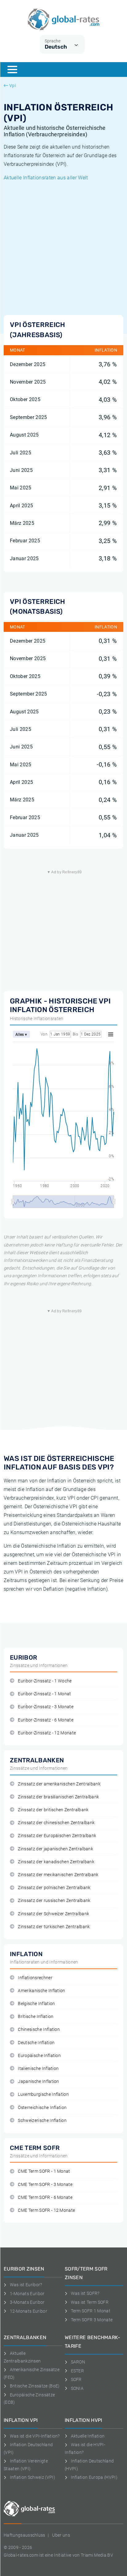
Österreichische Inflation (42, 2108)
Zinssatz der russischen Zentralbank (54, 1901)
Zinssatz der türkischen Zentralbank (54, 1927)
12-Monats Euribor (29, 2311)
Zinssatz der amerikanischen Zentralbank (59, 1784)
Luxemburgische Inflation (43, 2094)
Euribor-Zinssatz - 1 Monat (44, 1694)
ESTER (77, 2371)
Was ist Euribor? (26, 2285)
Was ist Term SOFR (90, 2302)
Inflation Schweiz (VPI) (33, 2477)
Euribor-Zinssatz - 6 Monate (46, 1720)
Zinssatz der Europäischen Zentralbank (57, 1836)
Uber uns (61, 2535)
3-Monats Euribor (27, 2302)
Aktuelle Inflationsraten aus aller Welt (46, 178)
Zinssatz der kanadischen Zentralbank (56, 1862)
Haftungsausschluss (25, 2535)
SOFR (76, 2379)
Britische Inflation (36, 2017)
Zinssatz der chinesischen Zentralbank (56, 1823)
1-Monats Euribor (27, 2294)
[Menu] (12, 70)
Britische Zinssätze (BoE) (35, 2386)
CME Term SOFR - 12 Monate (46, 2210)
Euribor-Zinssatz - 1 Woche (45, 1681)
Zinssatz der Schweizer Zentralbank (53, 1914)
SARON (78, 2362)
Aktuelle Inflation (88, 2436)
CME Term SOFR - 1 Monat (44, 2171)
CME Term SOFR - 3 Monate (45, 2185)
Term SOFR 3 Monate (92, 2320)
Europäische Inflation (39, 2056)
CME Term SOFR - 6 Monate (45, 2197)
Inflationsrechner (35, 1978)
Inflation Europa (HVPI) (94, 2477)
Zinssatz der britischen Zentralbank (53, 1810)
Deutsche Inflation (36, 2043)
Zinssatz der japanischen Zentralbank (55, 1849)
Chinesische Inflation (39, 2030)
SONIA (77, 2388)
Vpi (12, 86)
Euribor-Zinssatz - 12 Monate (47, 1733)
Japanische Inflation (38, 2082)
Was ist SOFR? (85, 2293)
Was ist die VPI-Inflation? (35, 2436)
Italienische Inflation (38, 2069)
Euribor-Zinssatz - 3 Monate (46, 1707)
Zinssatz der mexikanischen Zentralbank (58, 1875)
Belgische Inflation (36, 2004)
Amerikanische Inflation (41, 1991)
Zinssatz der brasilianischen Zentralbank (58, 1797)
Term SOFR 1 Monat (91, 2311)
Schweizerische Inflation (42, 2121)
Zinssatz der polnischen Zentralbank (54, 1888)
